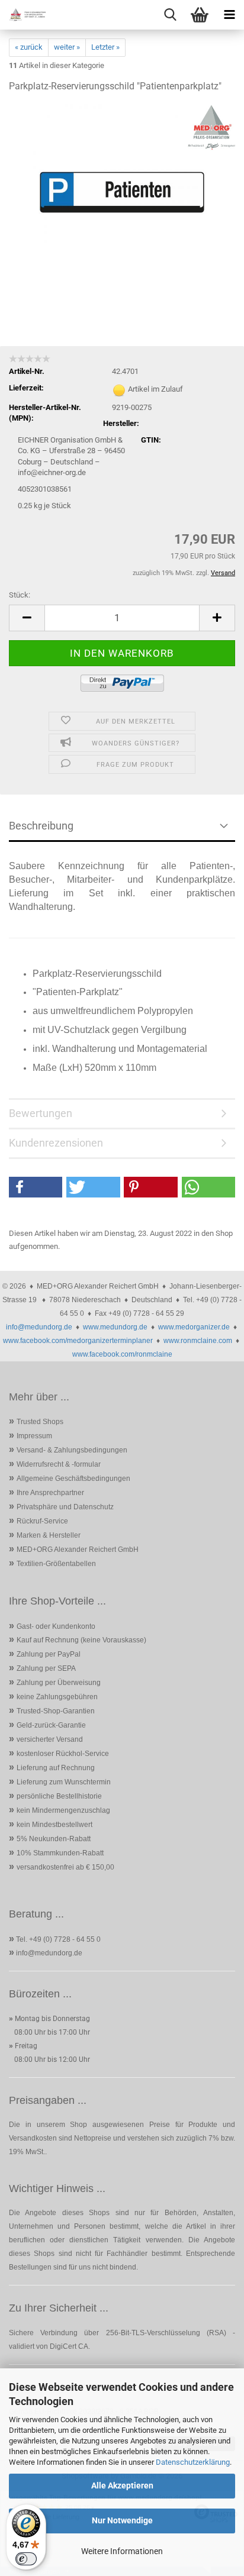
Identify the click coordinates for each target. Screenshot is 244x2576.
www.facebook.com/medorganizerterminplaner (78, 1341)
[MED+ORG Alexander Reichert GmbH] (24, 15)
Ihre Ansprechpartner (50, 1493)
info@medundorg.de (39, 1327)
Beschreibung (41, 826)
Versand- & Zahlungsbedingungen (72, 1450)
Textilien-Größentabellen (56, 1564)
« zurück (29, 47)
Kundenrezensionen (56, 1143)
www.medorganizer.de (194, 1327)
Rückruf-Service (42, 1521)
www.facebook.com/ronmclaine (122, 1354)
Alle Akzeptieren (122, 2485)
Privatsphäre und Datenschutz (65, 1507)
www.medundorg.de (115, 1327)
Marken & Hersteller (49, 1535)
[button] (27, 618)
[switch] (26, 2559)
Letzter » (105, 47)
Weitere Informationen (122, 2551)
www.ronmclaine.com (198, 1341)
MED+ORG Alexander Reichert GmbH (78, 1550)
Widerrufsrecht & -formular (59, 1464)
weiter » (67, 47)
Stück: (20, 595)
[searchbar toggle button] (170, 15)
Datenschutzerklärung (193, 2462)
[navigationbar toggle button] (229, 15)
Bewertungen (41, 1113)
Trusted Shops (40, 1422)
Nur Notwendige (122, 2520)
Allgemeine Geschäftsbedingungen (73, 1479)
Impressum (34, 1436)
